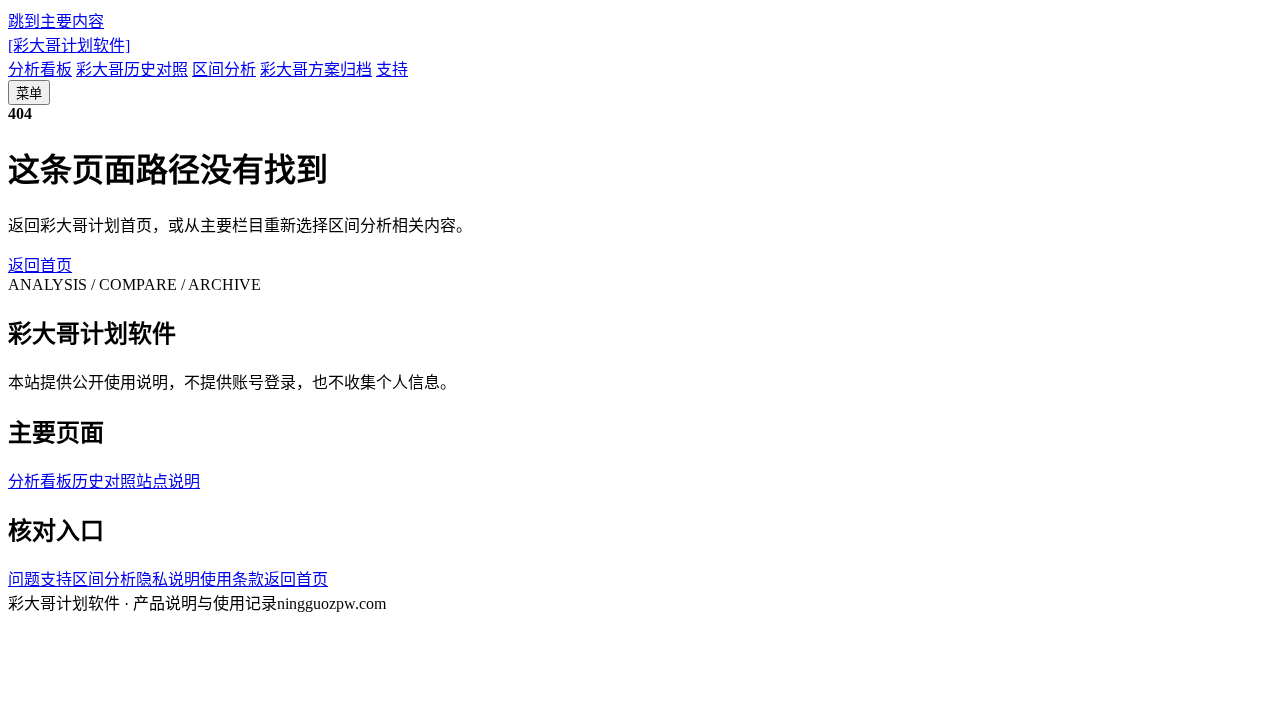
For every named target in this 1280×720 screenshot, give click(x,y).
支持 (392, 69)
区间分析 (224, 69)
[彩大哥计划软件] (69, 45)
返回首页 (40, 265)
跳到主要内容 (56, 21)
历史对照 (104, 481)
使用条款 (232, 579)
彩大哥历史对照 (132, 69)
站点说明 (168, 481)
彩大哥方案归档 (316, 69)
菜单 (29, 93)
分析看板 (40, 69)
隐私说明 (168, 579)
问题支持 (40, 579)
